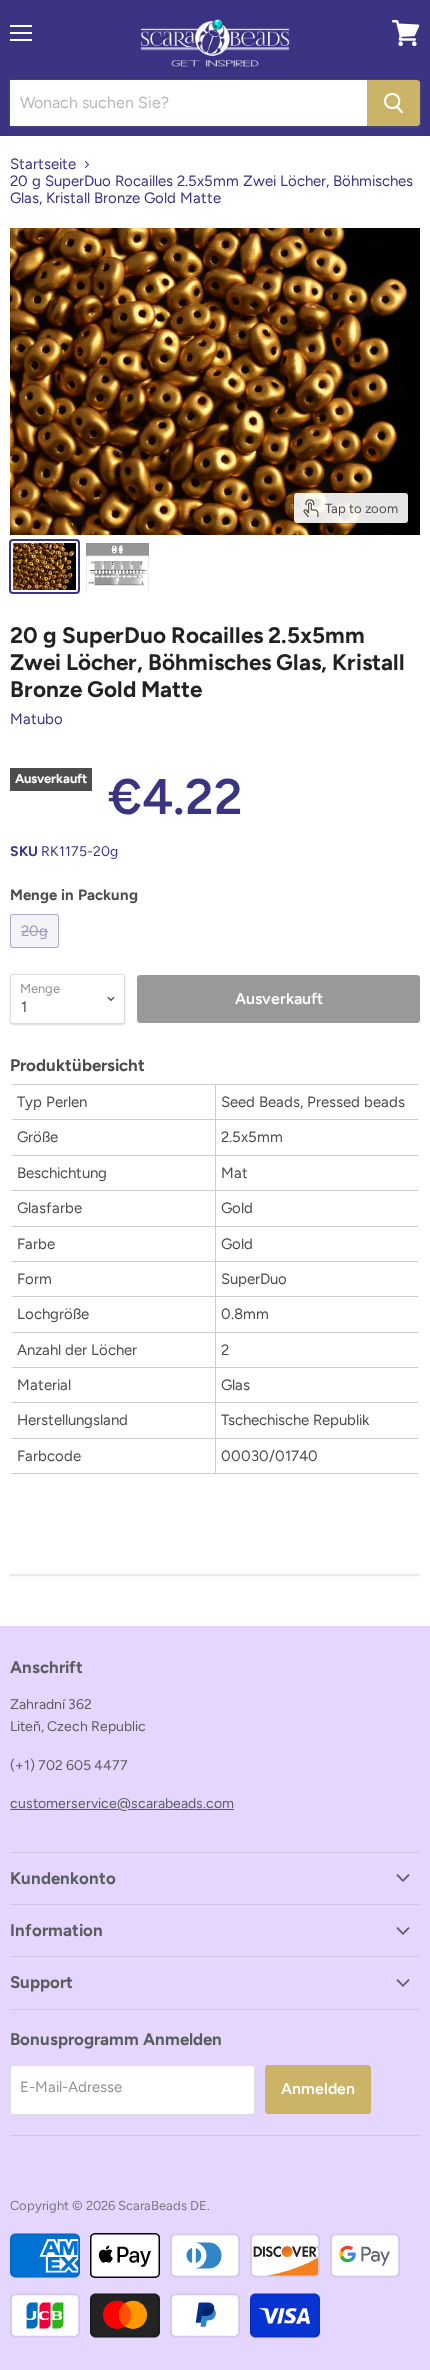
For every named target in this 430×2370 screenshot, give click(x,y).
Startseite (43, 164)
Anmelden (318, 2088)
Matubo (36, 719)
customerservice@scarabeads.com (122, 1803)
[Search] (393, 103)
